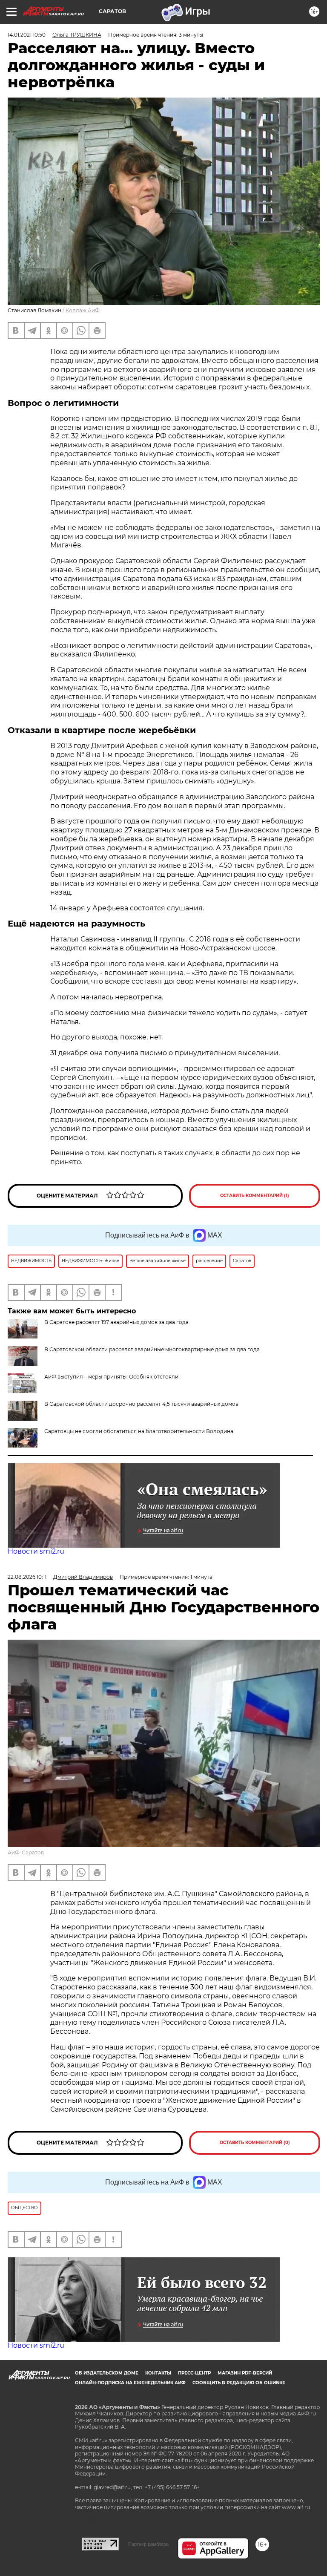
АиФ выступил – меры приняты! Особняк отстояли (111, 1377)
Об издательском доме (107, 2373)
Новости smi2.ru (36, 1551)
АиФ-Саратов (26, 1852)
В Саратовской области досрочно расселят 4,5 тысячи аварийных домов (141, 1404)
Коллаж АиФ (83, 310)
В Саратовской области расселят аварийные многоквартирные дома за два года (152, 1349)
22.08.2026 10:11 (27, 1577)
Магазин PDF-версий (245, 2373)
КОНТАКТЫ (158, 2373)
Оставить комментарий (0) (255, 2143)
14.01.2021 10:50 (27, 35)
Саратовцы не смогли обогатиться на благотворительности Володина (139, 1431)
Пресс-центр (194, 2373)
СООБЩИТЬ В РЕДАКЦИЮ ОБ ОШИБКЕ (239, 2383)
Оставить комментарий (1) (255, 1196)
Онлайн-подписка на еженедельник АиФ (130, 2383)
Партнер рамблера (148, 2544)
